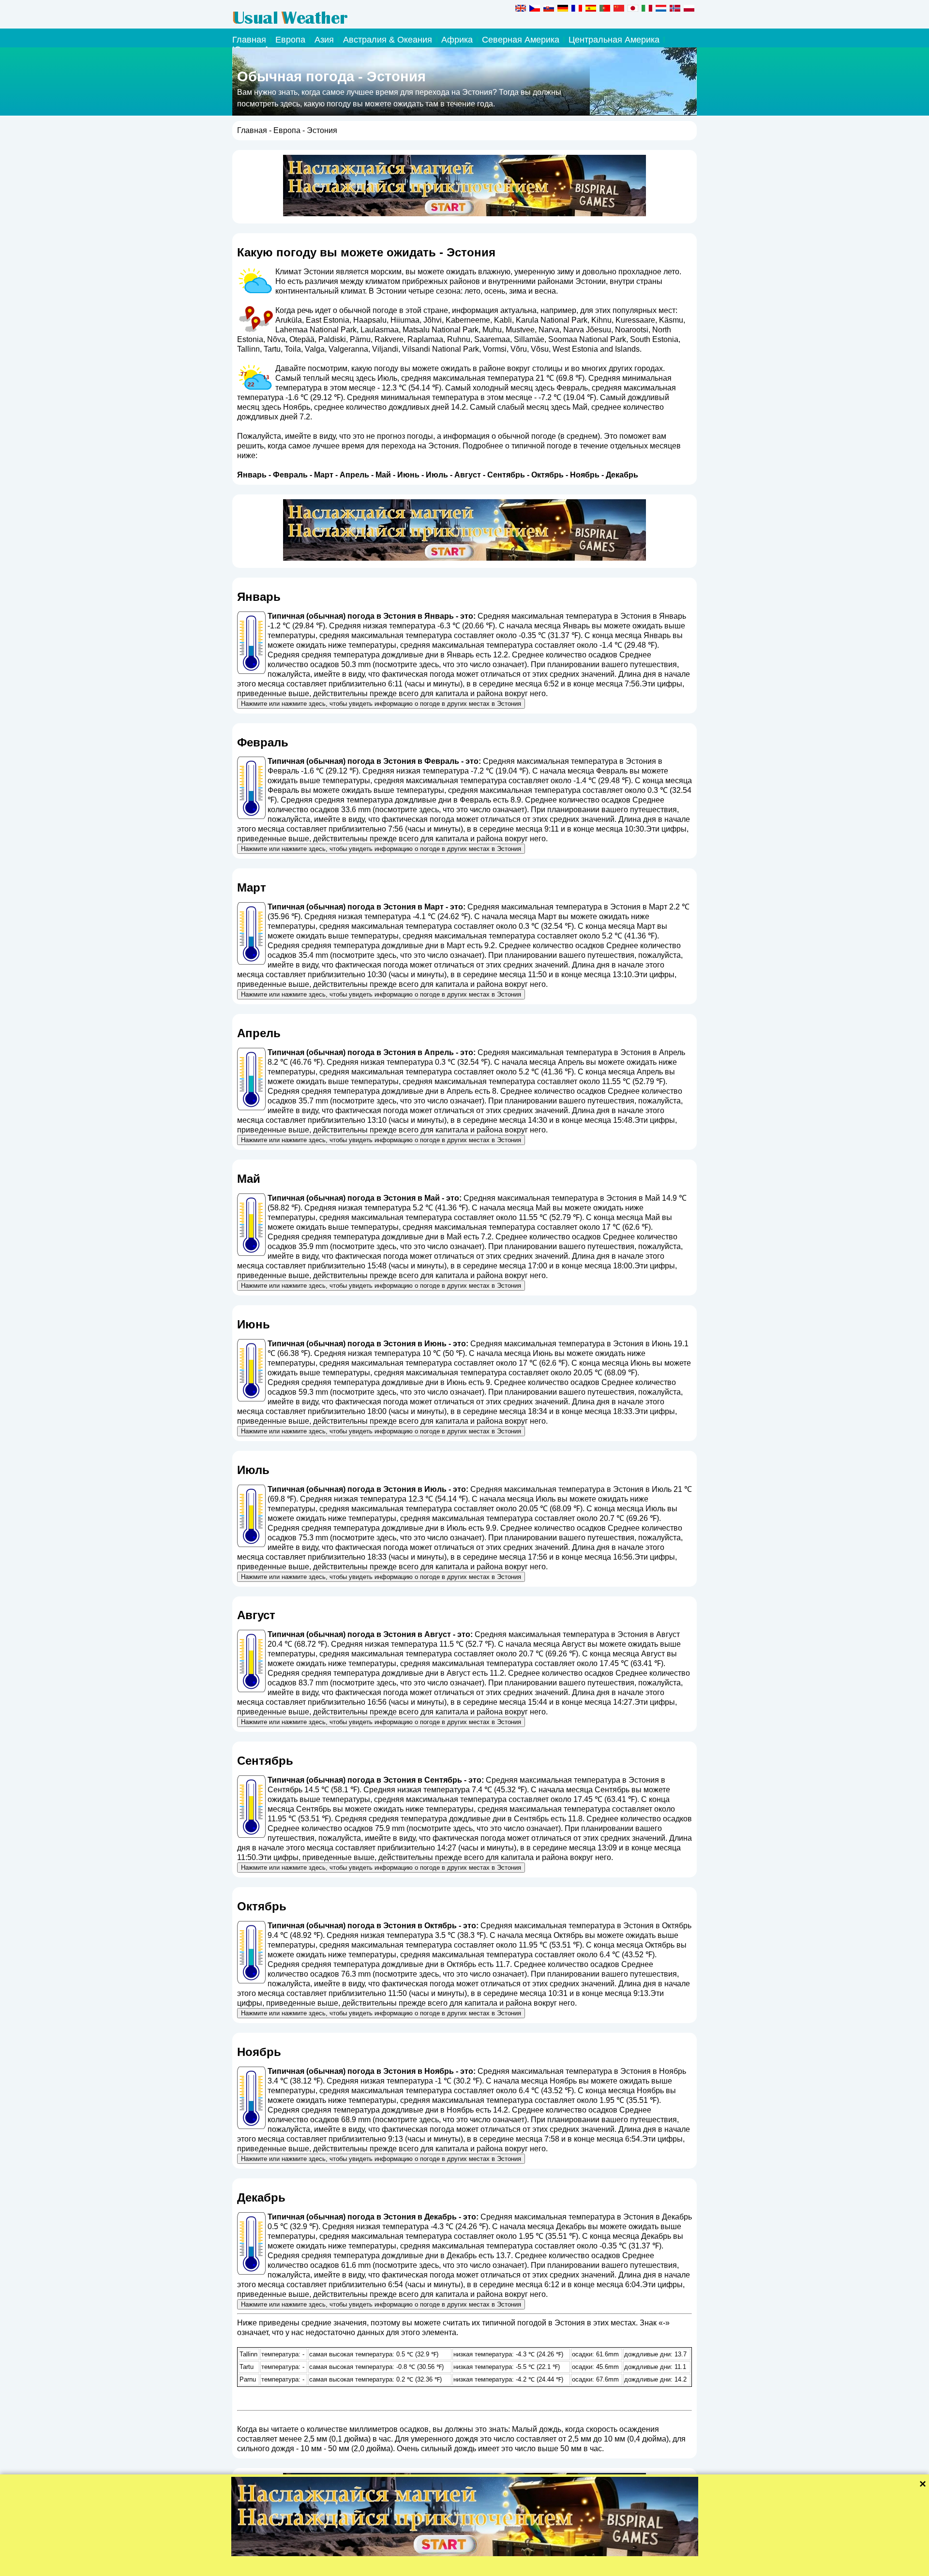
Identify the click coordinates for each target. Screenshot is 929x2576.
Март (324, 475)
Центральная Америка (614, 40)
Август (468, 475)
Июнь (408, 475)
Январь (252, 475)
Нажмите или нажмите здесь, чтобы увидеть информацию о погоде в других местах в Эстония (381, 704)
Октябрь (547, 475)
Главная (249, 40)
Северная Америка (521, 40)
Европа (290, 40)
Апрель (354, 475)
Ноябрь (585, 475)
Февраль (290, 475)
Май (383, 475)
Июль (437, 475)
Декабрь (622, 475)
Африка (457, 40)
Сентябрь (506, 475)
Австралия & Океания (388, 40)
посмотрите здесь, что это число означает (450, 664)
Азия (324, 40)
